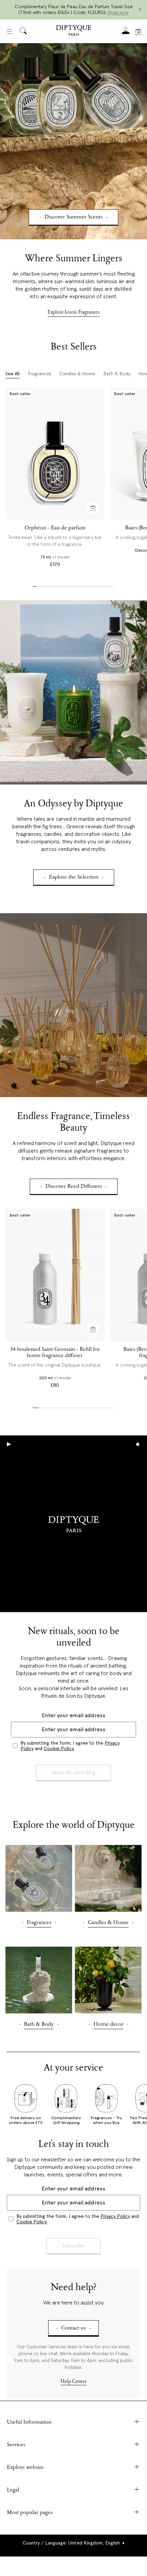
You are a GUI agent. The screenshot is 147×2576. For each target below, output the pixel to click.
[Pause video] (73, 1524)
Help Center (73, 2382)
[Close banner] (140, 10)
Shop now (118, 12)
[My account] (126, 33)
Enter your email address (73, 1715)
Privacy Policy (115, 2216)
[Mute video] (138, 1444)
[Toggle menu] (10, 32)
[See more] (73, 141)
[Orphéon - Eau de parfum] (55, 453)
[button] (73, 2543)
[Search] (23, 31)
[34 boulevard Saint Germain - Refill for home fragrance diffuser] (55, 1275)
